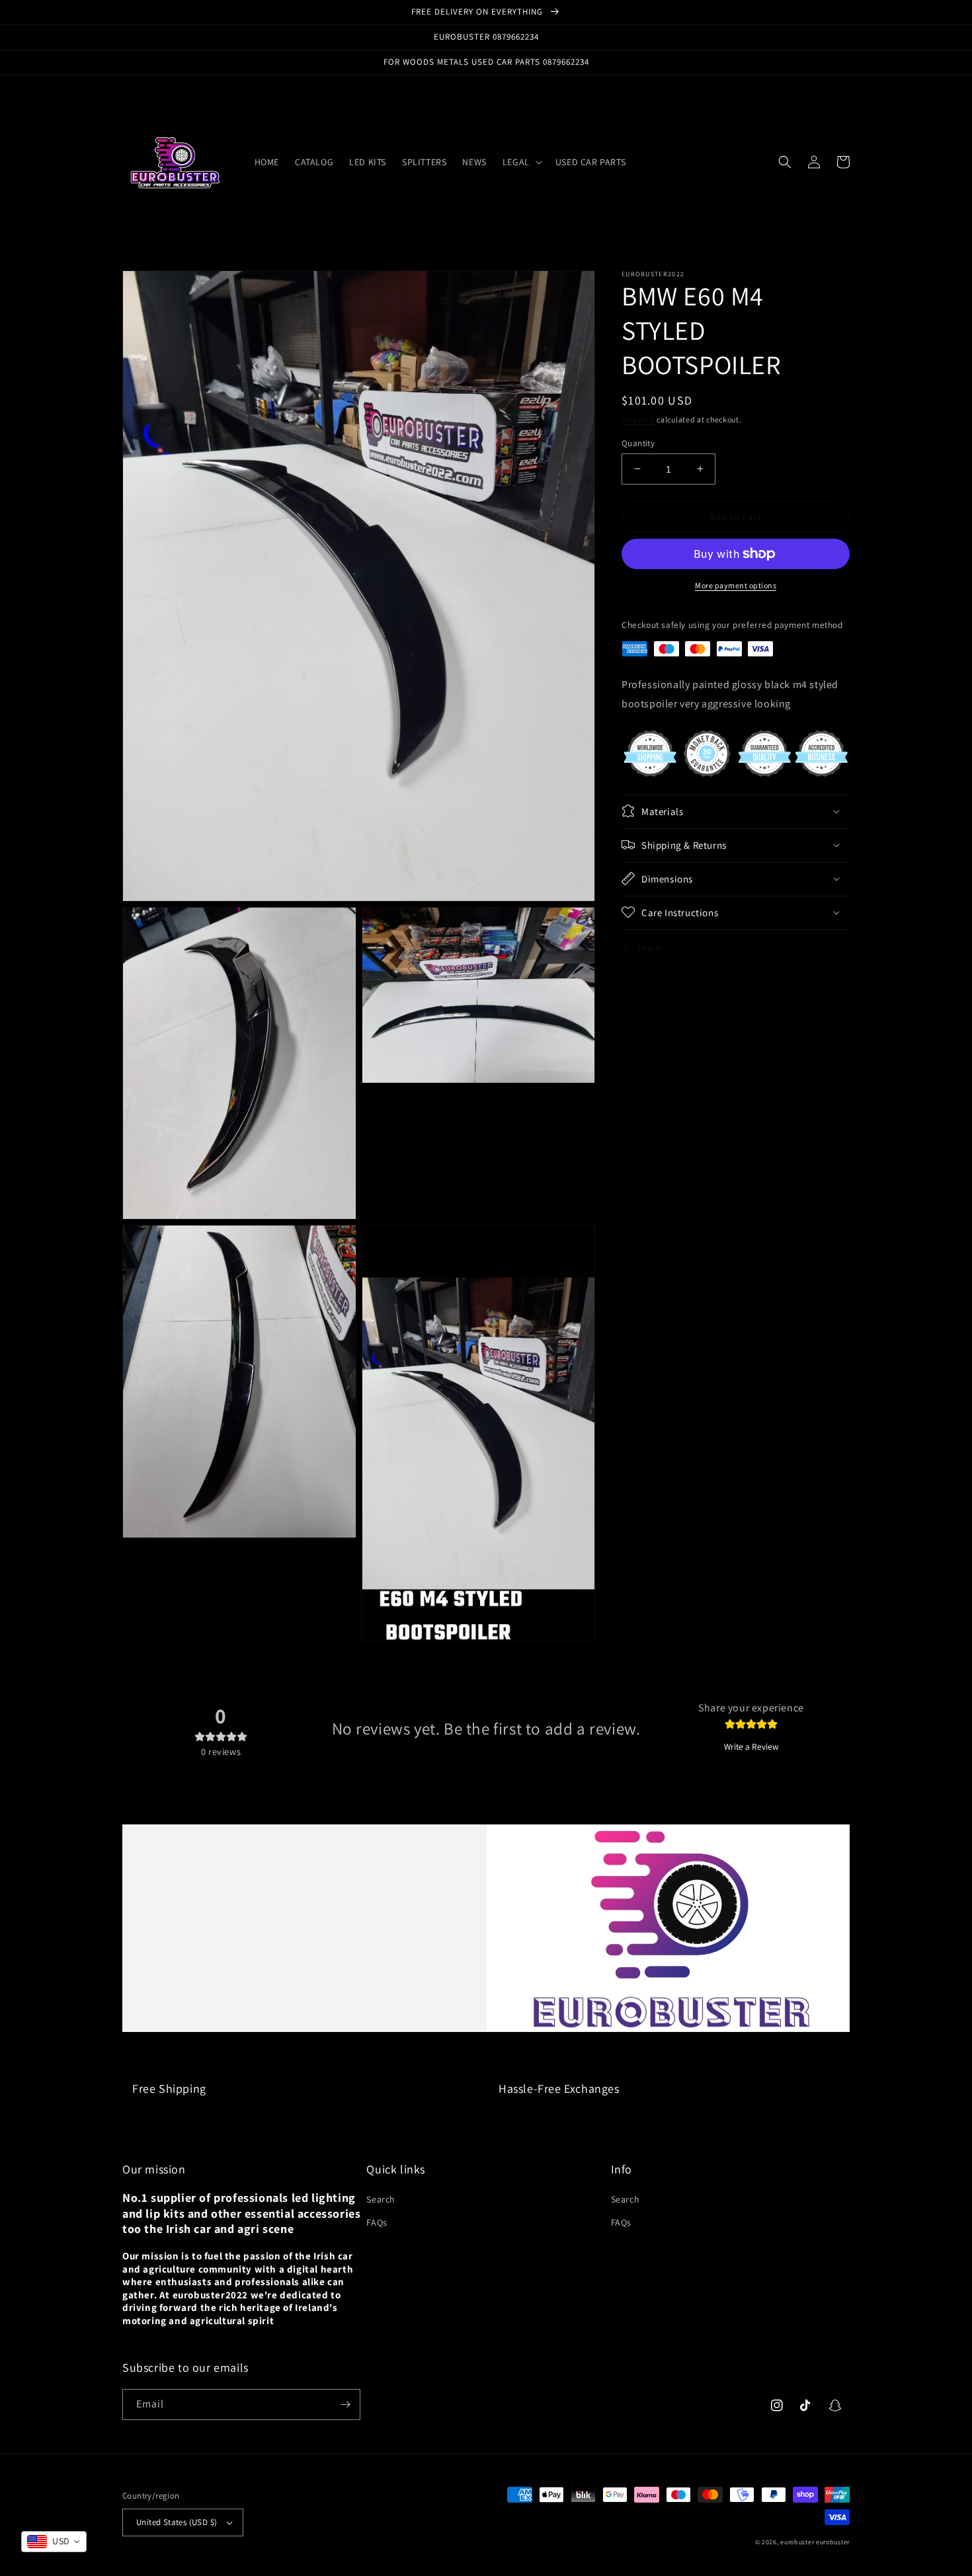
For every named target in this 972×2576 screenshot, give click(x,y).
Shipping (638, 419)
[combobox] (54, 2542)
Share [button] (649, 947)
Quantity (638, 443)
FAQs (377, 2222)
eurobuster (797, 2542)
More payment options (736, 585)
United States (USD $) (177, 2522)
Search (381, 2199)
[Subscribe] (345, 2404)
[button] (521, 162)
